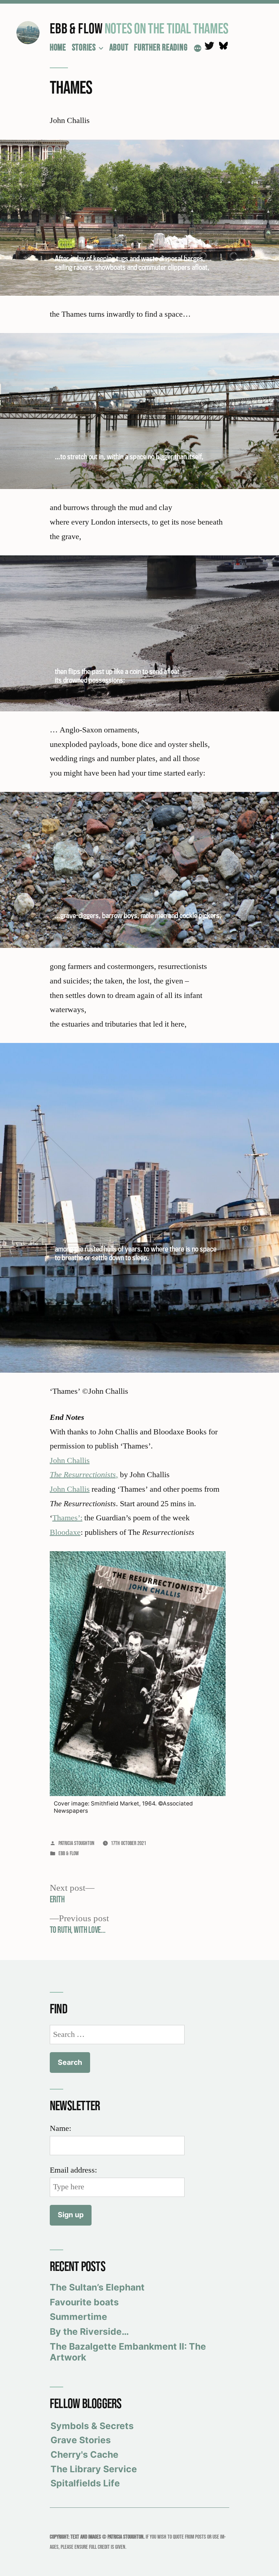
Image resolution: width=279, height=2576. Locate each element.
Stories (84, 47)
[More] (198, 49)
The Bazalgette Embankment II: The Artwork (128, 2352)
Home (58, 47)
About (119, 47)
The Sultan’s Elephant (97, 2287)
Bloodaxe (65, 1532)
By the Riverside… (89, 2331)
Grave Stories (81, 2440)
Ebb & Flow (76, 28)
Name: (60, 2128)
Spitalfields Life (85, 2483)
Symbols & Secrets (92, 2426)
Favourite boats (84, 2302)
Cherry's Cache (84, 2454)
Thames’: (67, 1518)
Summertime (78, 2317)
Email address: (73, 2170)
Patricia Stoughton (76, 1843)
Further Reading (161, 47)
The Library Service (94, 2469)
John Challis (70, 1460)
